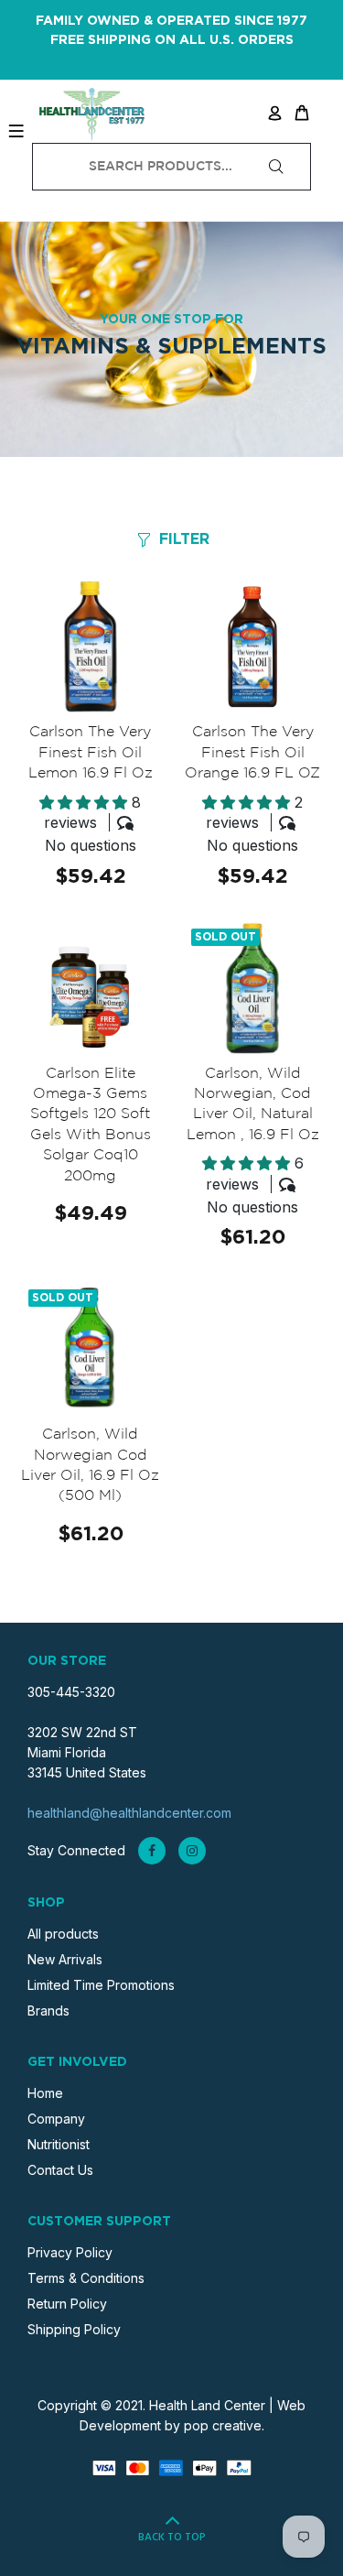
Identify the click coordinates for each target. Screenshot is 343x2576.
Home (45, 2093)
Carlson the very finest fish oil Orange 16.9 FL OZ (252, 753)
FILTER (184, 539)
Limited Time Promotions (101, 1985)
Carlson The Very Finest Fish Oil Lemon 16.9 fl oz (91, 753)
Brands (48, 2011)
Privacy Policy (70, 2252)
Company (56, 2119)
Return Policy (67, 2304)
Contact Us (60, 2170)
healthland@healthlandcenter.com (129, 1813)
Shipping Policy (74, 2329)
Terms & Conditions (86, 2278)
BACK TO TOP (172, 2538)
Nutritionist (59, 2144)
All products (63, 1934)
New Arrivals (65, 1959)
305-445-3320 (71, 1692)
